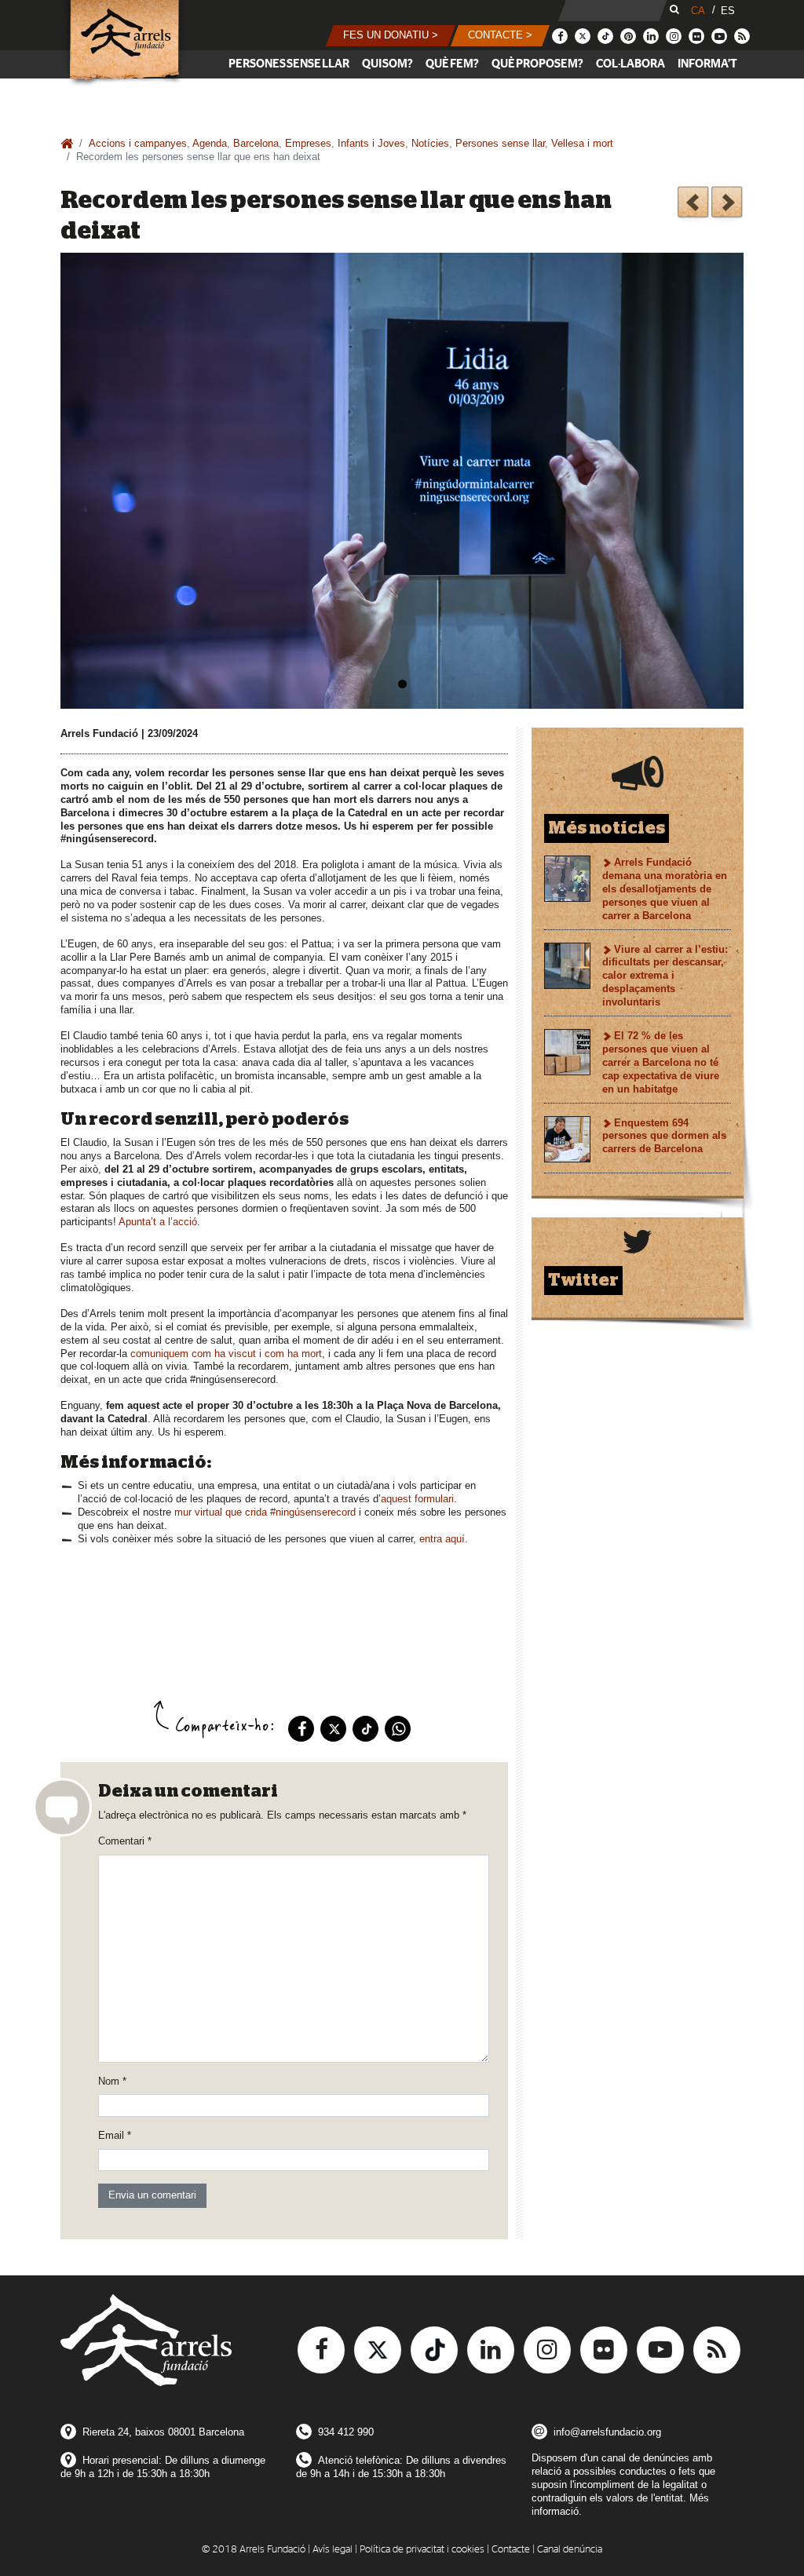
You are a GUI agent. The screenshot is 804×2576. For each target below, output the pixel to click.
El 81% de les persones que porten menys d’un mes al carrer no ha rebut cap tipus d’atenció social (693, 204)
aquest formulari (417, 1499)
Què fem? (452, 64)
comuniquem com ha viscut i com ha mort (226, 1354)
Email (115, 2135)
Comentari (125, 1841)
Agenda (210, 143)
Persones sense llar (289, 64)
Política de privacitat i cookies (422, 2550)
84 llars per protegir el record (727, 204)
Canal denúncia (570, 2550)
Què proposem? (537, 64)
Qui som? (387, 64)
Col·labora (630, 64)
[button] (391, 36)
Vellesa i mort (582, 143)
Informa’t (707, 64)
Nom (112, 2081)
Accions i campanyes (138, 143)
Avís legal (333, 2550)
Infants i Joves (371, 143)
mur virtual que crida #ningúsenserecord (265, 1512)
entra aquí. (444, 1539)
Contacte (511, 2550)
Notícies (430, 143)
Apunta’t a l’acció (158, 1222)
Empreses (308, 143)
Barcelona (256, 143)
